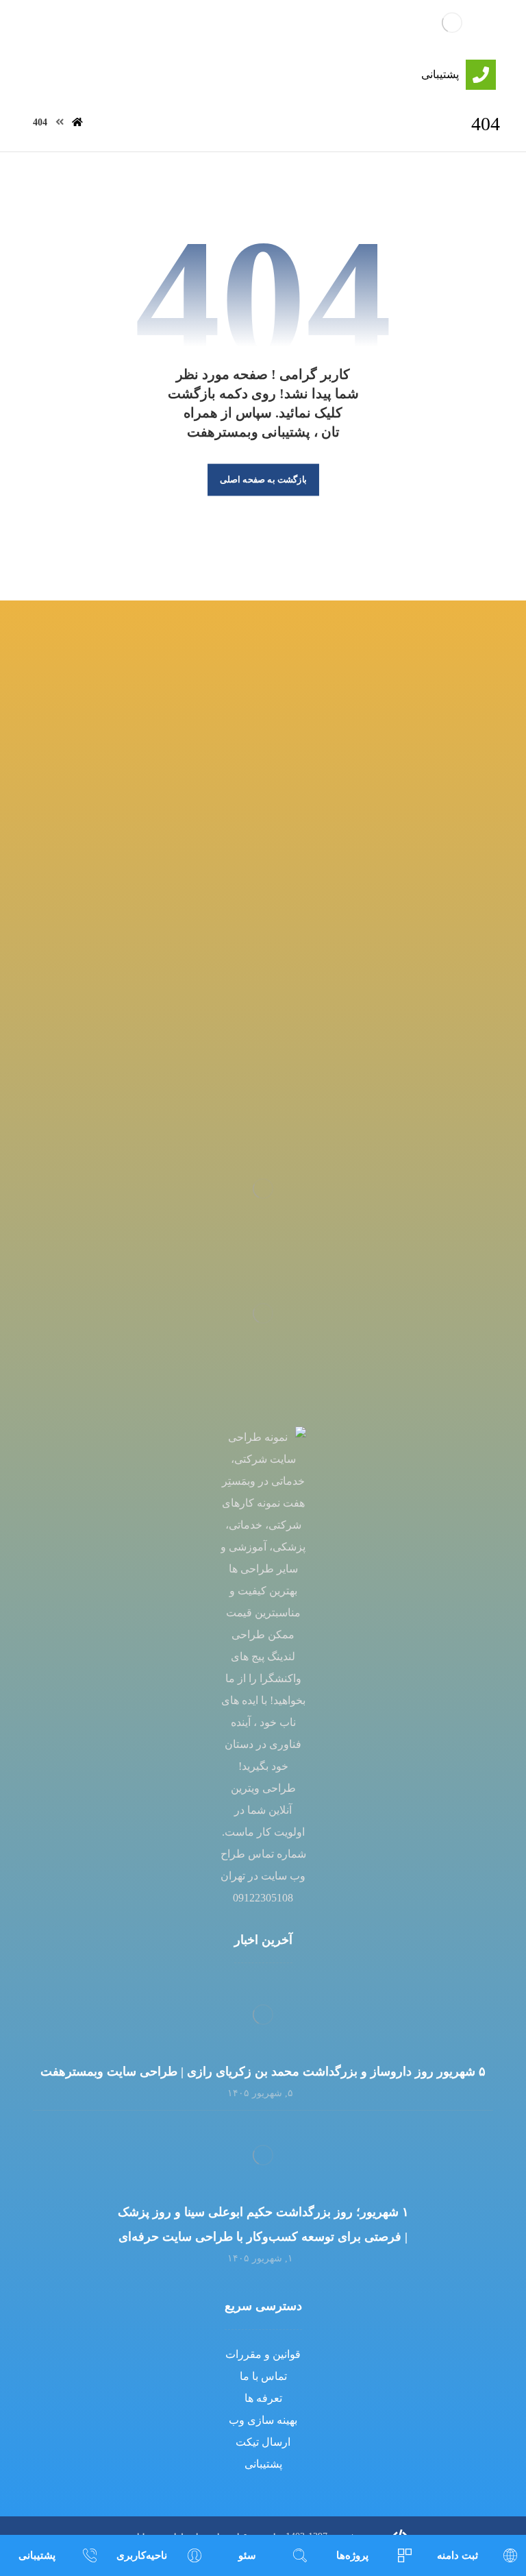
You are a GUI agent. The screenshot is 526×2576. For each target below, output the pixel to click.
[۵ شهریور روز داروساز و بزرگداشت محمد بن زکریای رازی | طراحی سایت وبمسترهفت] (263, 2015)
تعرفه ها (263, 2398)
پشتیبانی (263, 2464)
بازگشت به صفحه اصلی (263, 480)
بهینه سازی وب (263, 2420)
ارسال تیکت (263, 2442)
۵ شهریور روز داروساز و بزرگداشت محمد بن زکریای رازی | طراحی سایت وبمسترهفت (263, 2071)
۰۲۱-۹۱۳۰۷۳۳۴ (263, 1030)
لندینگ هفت (270, 25)
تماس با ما (263, 2376)
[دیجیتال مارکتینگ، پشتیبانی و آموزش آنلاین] (452, 22)
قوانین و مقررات (263, 2354)
